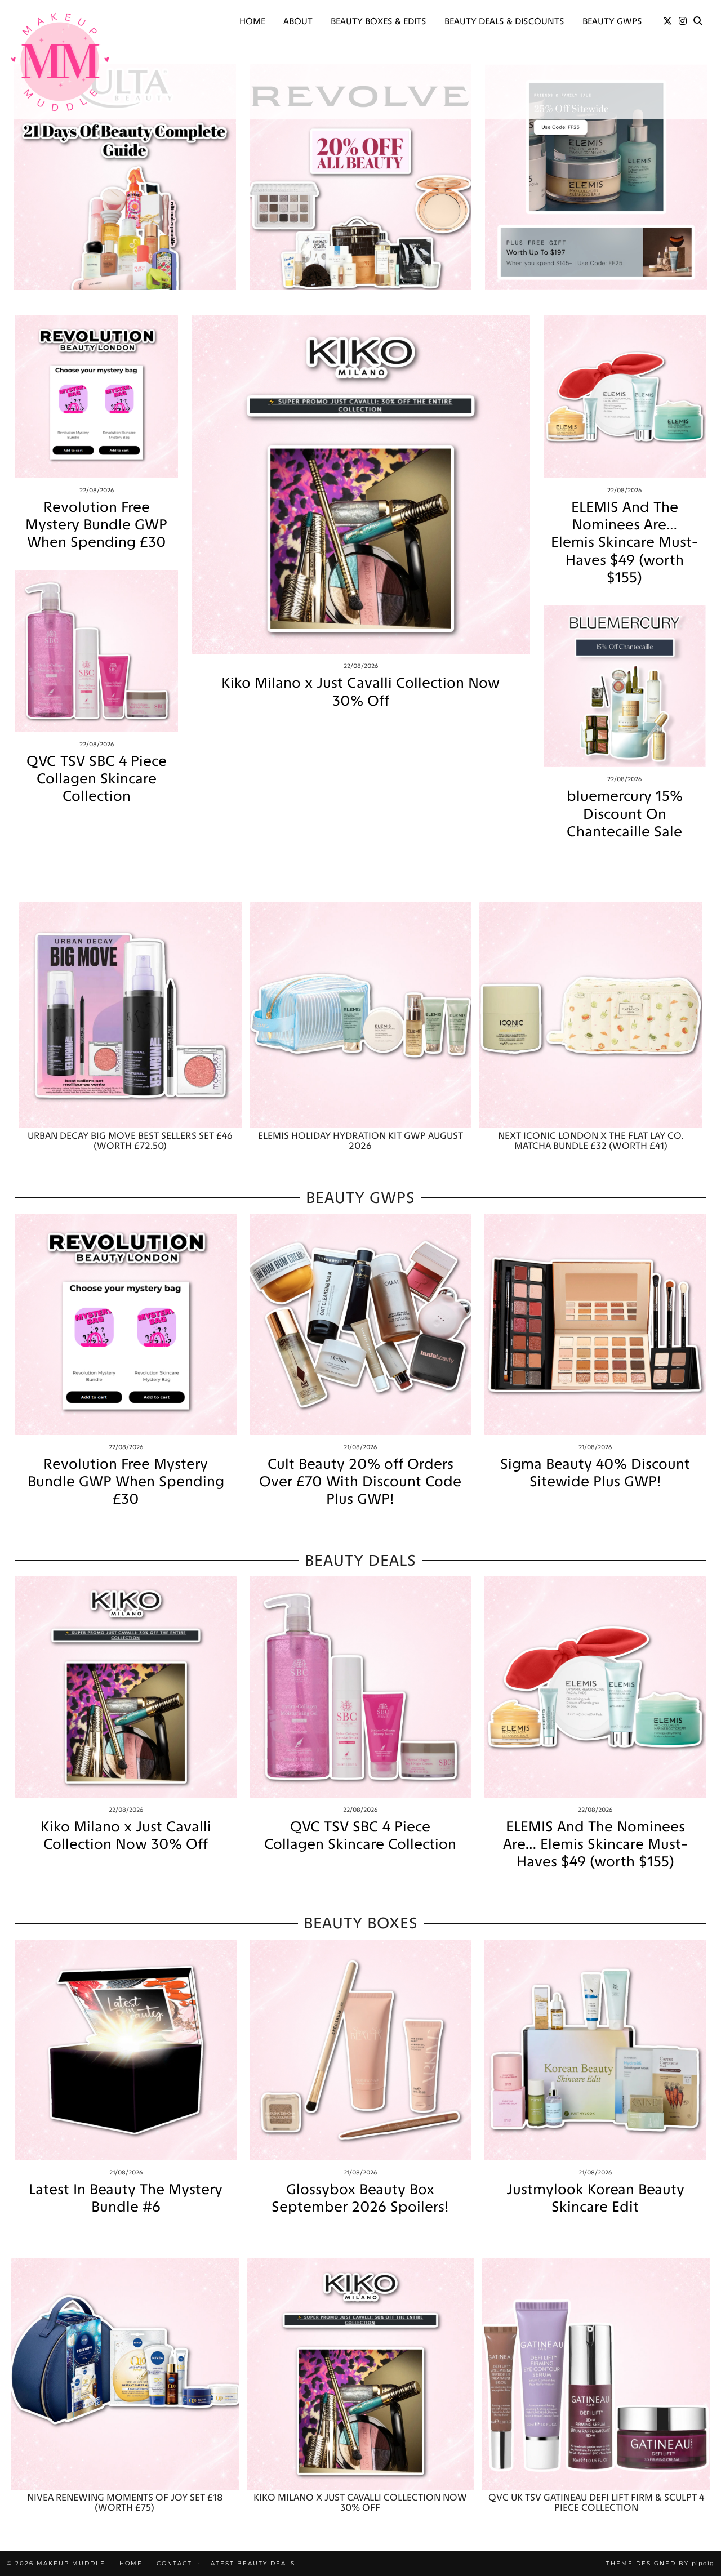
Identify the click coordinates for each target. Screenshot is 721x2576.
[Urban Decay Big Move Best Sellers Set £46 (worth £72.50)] (130, 1015)
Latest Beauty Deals (251, 2563)
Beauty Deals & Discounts (504, 21)
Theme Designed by (660, 2563)
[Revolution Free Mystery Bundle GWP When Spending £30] (97, 397)
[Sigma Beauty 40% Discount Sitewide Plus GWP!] (595, 1324)
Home (252, 21)
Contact (174, 2563)
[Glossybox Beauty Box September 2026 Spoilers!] (361, 2050)
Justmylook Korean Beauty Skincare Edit (595, 2198)
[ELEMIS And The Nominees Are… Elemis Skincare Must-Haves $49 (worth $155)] (625, 397)
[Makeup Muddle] (60, 62)
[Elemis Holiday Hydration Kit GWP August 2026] (361, 1015)
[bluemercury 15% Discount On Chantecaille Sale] (625, 686)
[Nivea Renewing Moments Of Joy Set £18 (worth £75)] (125, 2374)
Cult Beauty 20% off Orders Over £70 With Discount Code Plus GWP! (360, 1481)
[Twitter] (667, 21)
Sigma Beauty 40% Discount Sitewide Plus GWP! (595, 1473)
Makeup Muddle (71, 2563)
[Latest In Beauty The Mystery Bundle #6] (126, 2050)
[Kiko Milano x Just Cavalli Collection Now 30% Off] (361, 485)
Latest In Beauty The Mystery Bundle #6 (126, 2198)
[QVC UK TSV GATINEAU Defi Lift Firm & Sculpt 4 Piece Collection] (596, 2374)
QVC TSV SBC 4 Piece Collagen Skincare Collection (97, 779)
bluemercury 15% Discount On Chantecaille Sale (625, 814)
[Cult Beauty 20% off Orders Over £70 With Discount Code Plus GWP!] (361, 1324)
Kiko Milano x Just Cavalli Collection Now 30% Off (360, 692)
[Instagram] (683, 21)
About (298, 21)
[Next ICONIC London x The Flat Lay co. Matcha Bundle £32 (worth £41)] (591, 1015)
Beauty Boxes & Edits (379, 21)
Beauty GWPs (612, 21)
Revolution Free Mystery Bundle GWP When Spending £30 (96, 525)
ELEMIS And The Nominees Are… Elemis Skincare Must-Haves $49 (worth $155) (624, 542)
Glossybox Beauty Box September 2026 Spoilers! (360, 2198)
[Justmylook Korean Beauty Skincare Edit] (595, 2050)
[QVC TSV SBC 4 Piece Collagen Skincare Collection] (97, 651)
